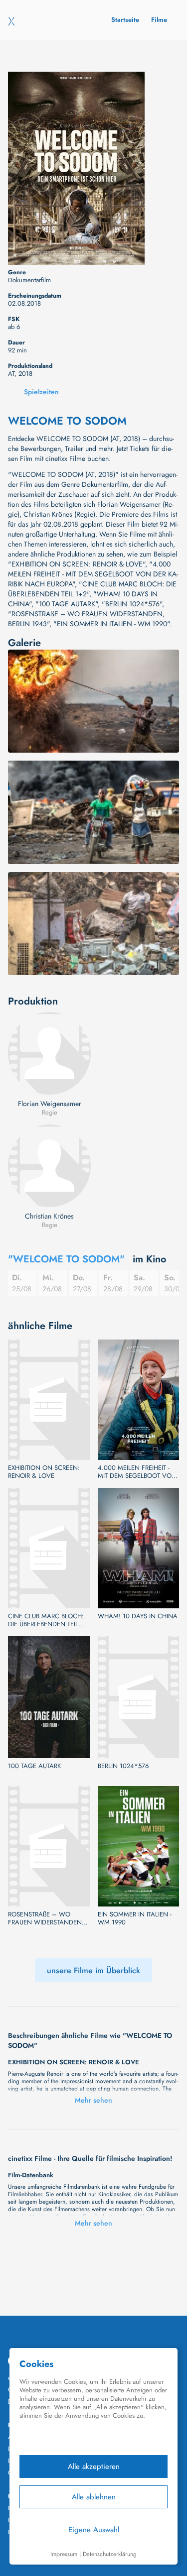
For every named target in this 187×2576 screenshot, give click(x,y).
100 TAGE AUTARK (34, 1766)
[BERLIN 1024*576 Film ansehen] (139, 1697)
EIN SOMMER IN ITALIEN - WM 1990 (135, 1918)
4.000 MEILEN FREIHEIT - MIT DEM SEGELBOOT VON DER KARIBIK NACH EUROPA (138, 1472)
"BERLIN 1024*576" (132, 604)
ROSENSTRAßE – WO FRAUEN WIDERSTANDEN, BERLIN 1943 (46, 1918)
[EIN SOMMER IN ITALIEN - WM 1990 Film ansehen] (139, 1846)
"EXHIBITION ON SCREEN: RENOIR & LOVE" (77, 564)
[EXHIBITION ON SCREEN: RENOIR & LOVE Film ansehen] (49, 1400)
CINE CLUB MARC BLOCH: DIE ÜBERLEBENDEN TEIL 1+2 (46, 1620)
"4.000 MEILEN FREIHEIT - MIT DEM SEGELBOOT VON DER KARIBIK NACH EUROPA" (93, 574)
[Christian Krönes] (49, 1166)
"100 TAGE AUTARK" (67, 604)
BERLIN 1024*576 (123, 1766)
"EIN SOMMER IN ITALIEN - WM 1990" (111, 624)
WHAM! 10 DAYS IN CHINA (138, 1616)
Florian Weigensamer (50, 1104)
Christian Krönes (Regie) (59, 514)
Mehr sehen (93, 2100)
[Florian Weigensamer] (49, 1053)
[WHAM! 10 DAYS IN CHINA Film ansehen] (139, 1548)
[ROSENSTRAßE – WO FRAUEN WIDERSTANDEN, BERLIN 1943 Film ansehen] (49, 1846)
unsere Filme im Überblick (93, 1970)
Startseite (125, 20)
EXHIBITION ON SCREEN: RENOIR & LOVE (44, 1472)
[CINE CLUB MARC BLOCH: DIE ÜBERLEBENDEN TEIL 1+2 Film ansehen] (49, 1548)
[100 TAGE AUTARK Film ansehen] (49, 1697)
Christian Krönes (49, 1216)
